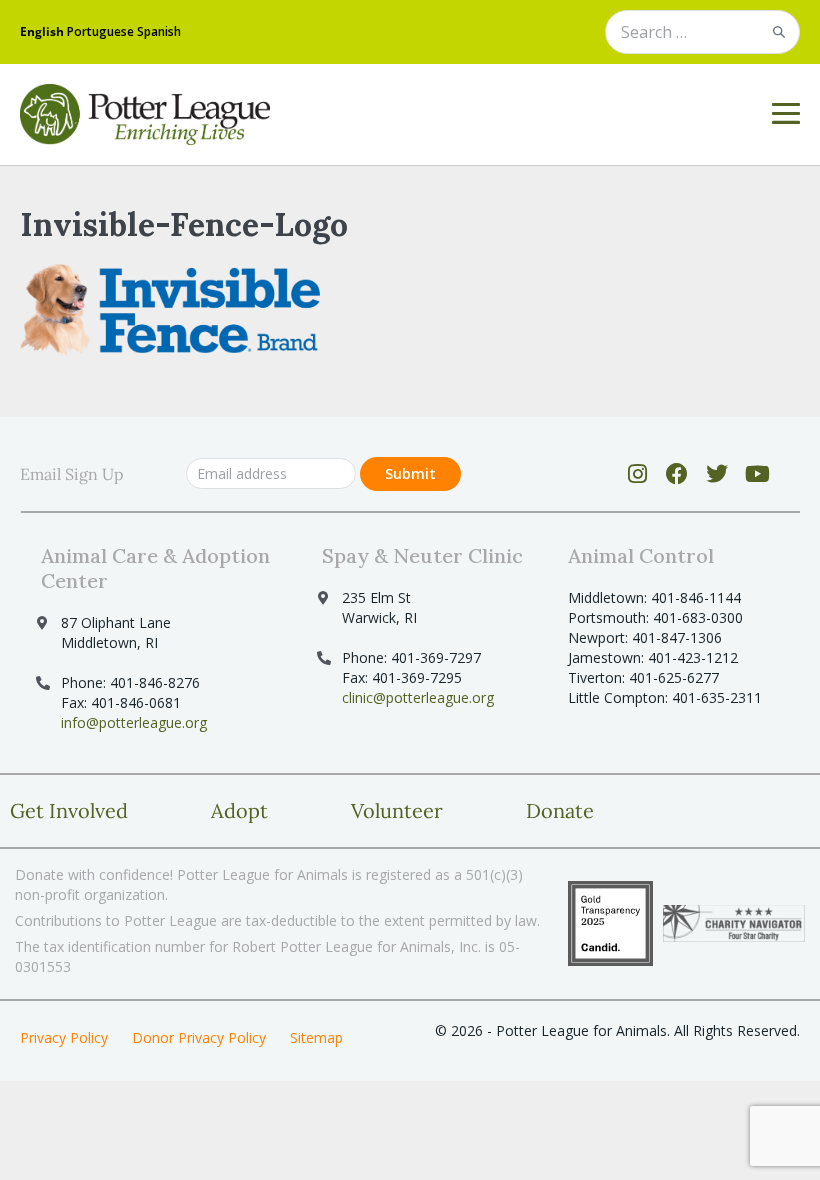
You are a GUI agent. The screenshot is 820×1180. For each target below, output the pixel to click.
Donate (560, 810)
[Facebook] (677, 474)
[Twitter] (717, 474)
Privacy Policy (64, 1037)
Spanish (159, 31)
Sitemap (316, 1037)
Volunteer (397, 810)
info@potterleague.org (134, 722)
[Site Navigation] (786, 114)
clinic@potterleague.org (418, 697)
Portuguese (100, 31)
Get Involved (69, 810)
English (42, 31)
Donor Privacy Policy (199, 1037)
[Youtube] (757, 474)
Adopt (239, 810)
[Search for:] (702, 33)
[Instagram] (637, 474)
